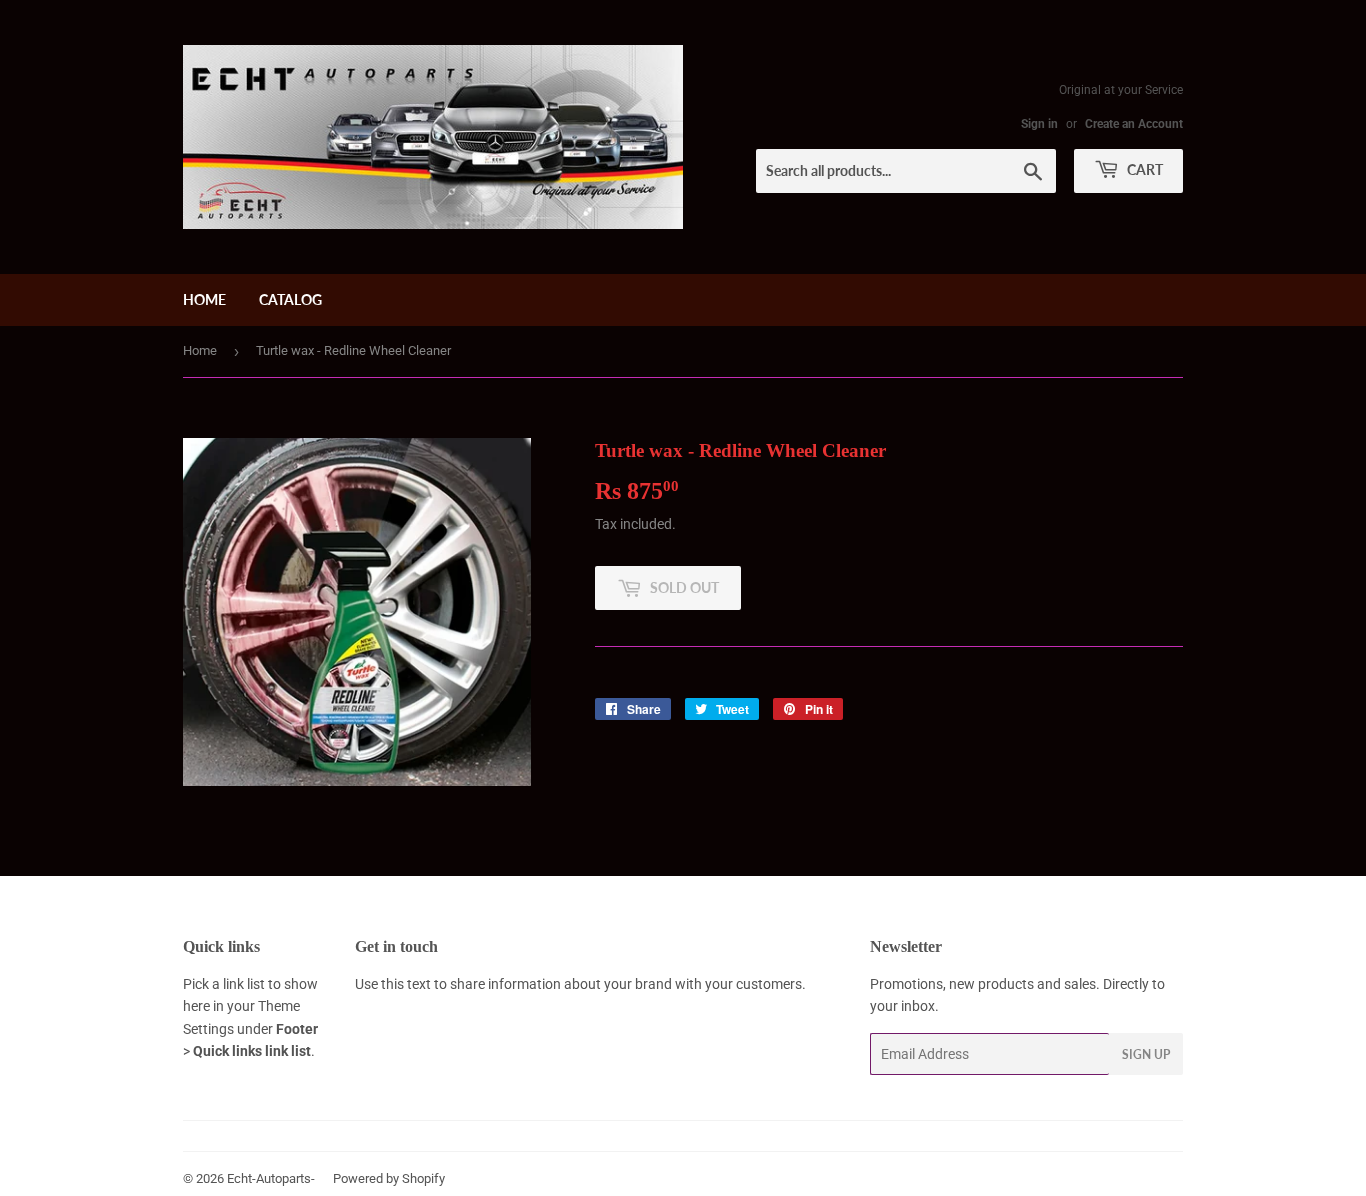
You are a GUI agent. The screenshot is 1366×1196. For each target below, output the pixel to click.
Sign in (1039, 124)
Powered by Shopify (389, 1178)
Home (204, 299)
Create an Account (1134, 124)
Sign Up (1146, 1054)
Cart (1143, 169)
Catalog (290, 299)
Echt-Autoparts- (271, 1178)
